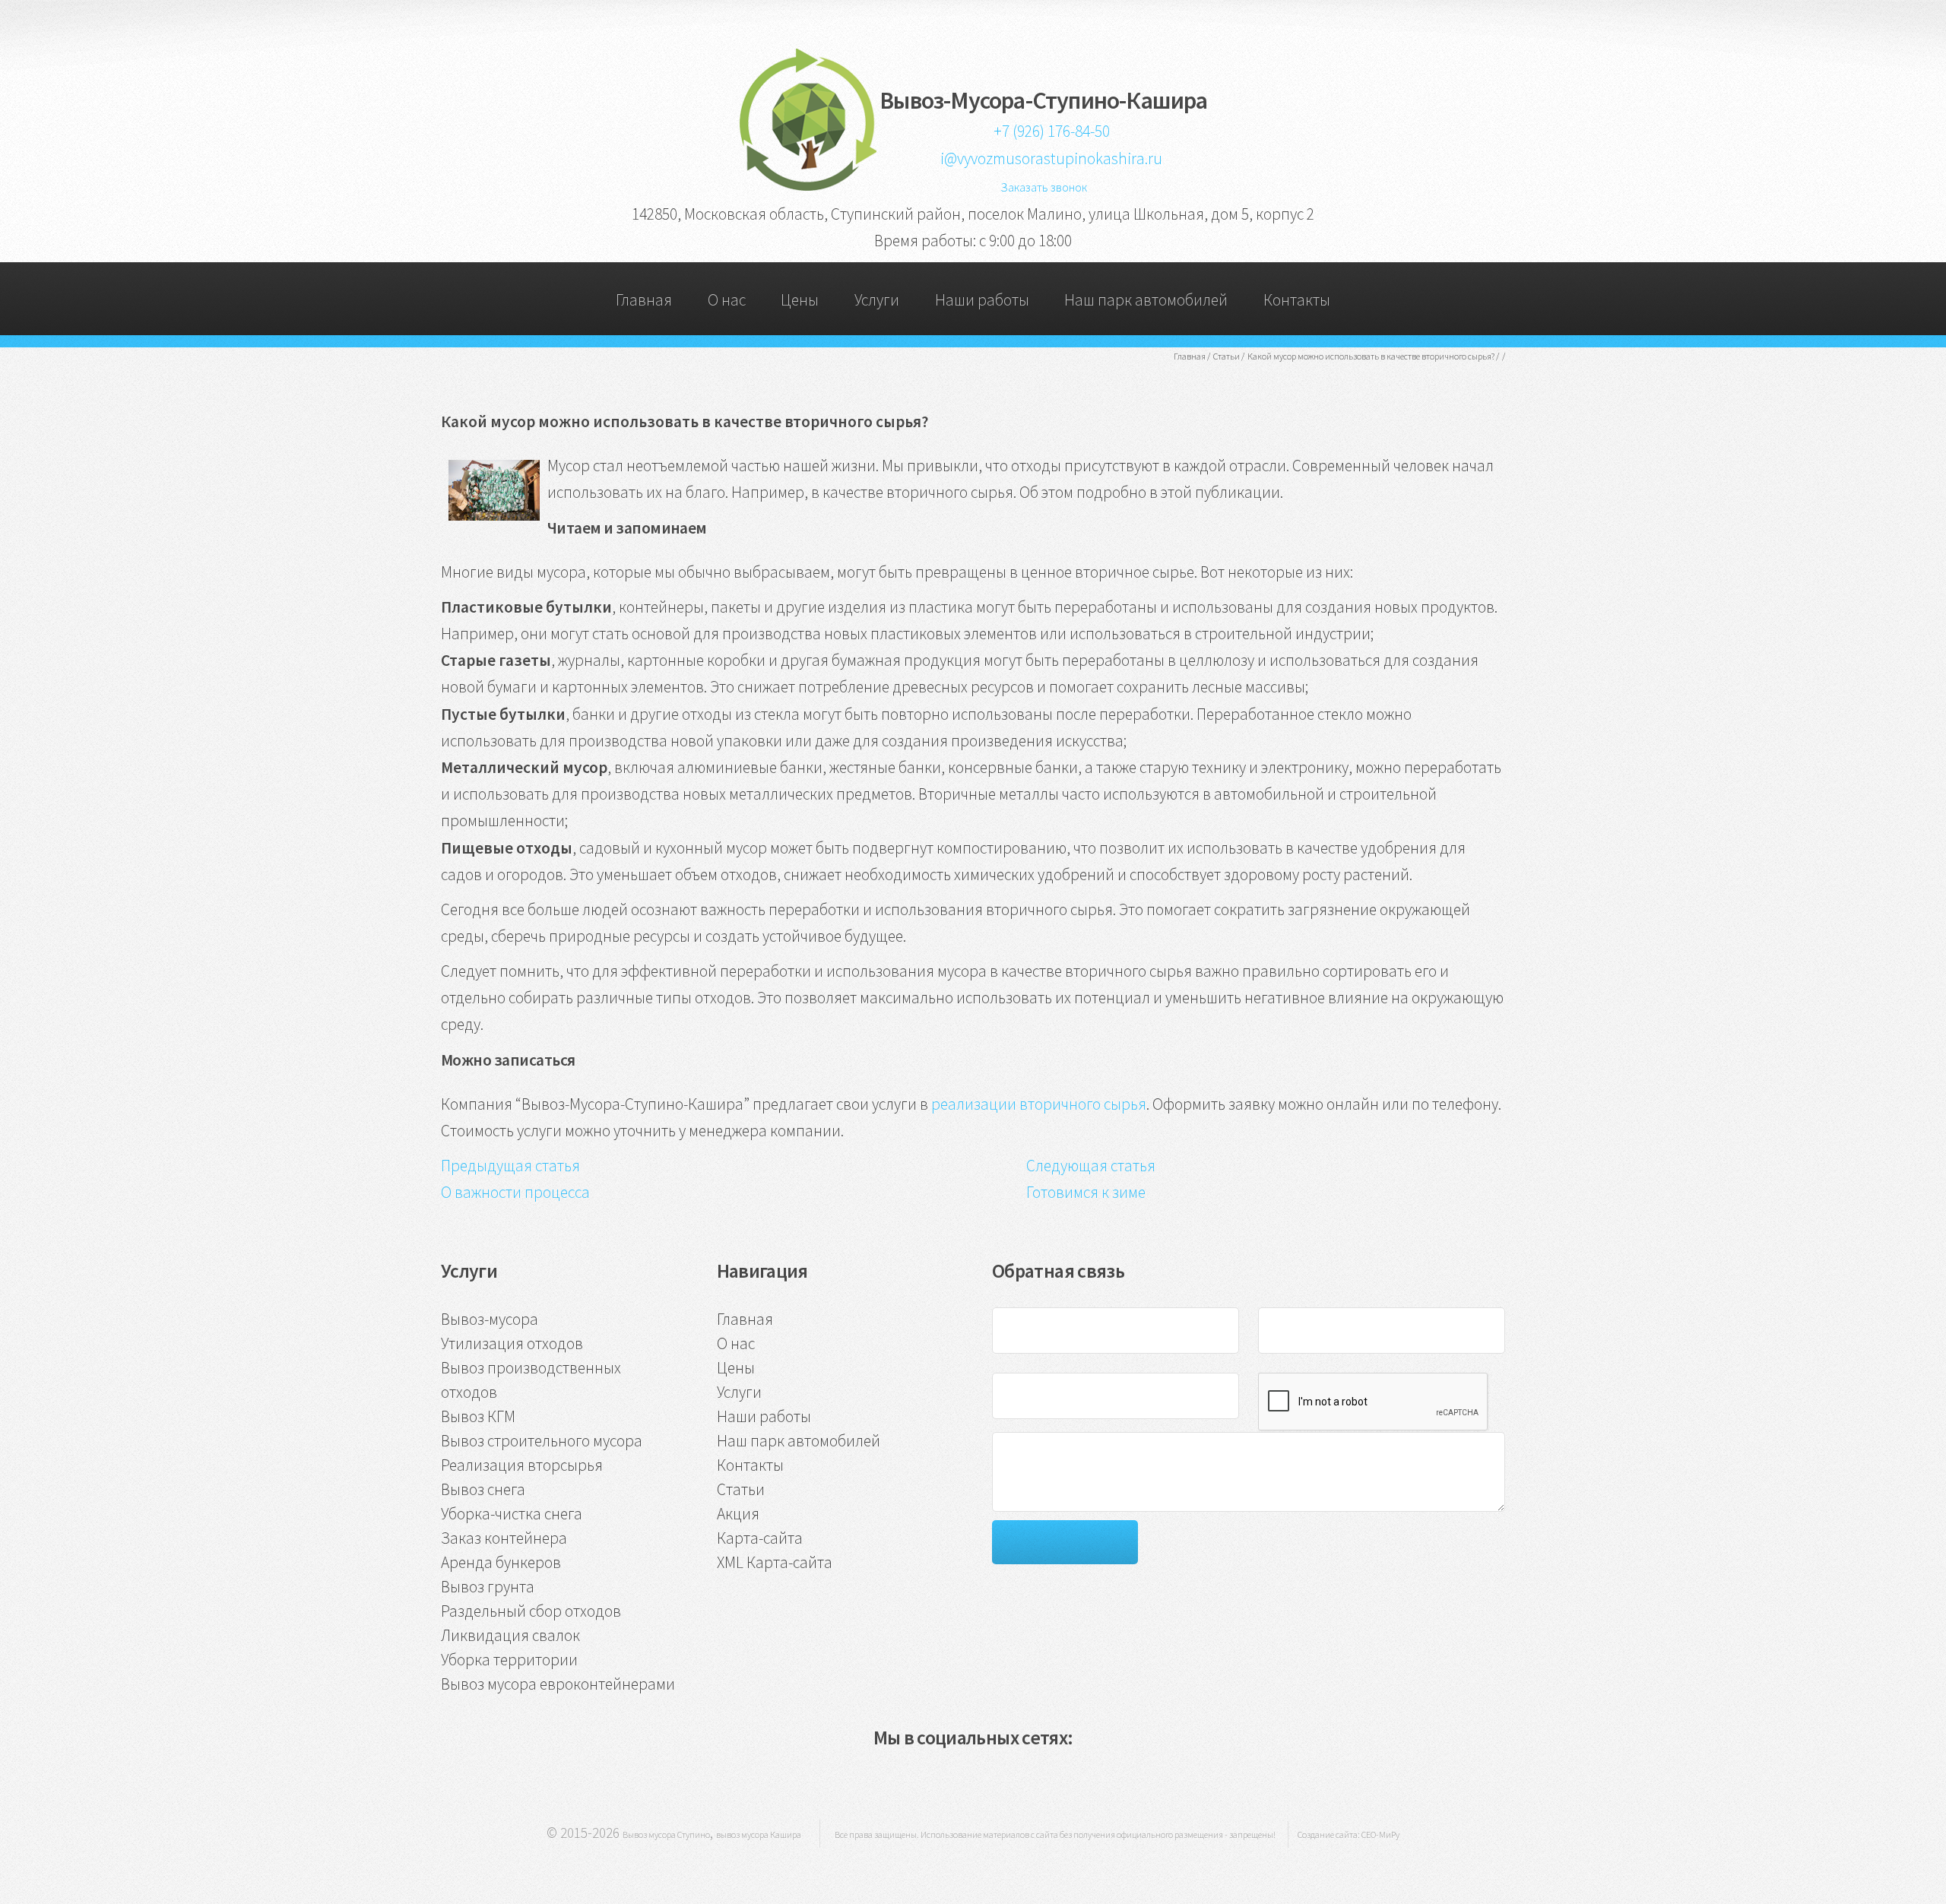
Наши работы (982, 300)
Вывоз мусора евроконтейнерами (558, 1684)
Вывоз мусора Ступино (666, 1834)
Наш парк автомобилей (1146, 300)
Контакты (1297, 300)
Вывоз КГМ (478, 1416)
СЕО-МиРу (1380, 1834)
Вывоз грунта (488, 1587)
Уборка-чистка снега (512, 1514)
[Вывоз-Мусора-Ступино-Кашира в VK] (895, 1779)
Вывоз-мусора (490, 1319)
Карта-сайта (760, 1538)
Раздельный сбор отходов (531, 1611)
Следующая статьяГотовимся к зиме (1091, 1179)
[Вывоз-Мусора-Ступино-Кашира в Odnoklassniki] (948, 1779)
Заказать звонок (1044, 187)
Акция (738, 1514)
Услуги (877, 300)
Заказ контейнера (504, 1538)
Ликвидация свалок (510, 1635)
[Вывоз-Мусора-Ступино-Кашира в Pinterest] (1000, 1779)
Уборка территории (509, 1660)
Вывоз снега (483, 1489)
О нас (727, 300)
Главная (644, 300)
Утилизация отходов (512, 1343)
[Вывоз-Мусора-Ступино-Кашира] (807, 186)
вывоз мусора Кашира (759, 1834)
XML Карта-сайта (775, 1562)
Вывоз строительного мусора (542, 1441)
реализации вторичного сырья (1039, 1104)
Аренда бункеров (501, 1562)
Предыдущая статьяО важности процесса (515, 1179)
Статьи (741, 1489)
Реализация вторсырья (522, 1465)
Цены (800, 300)
